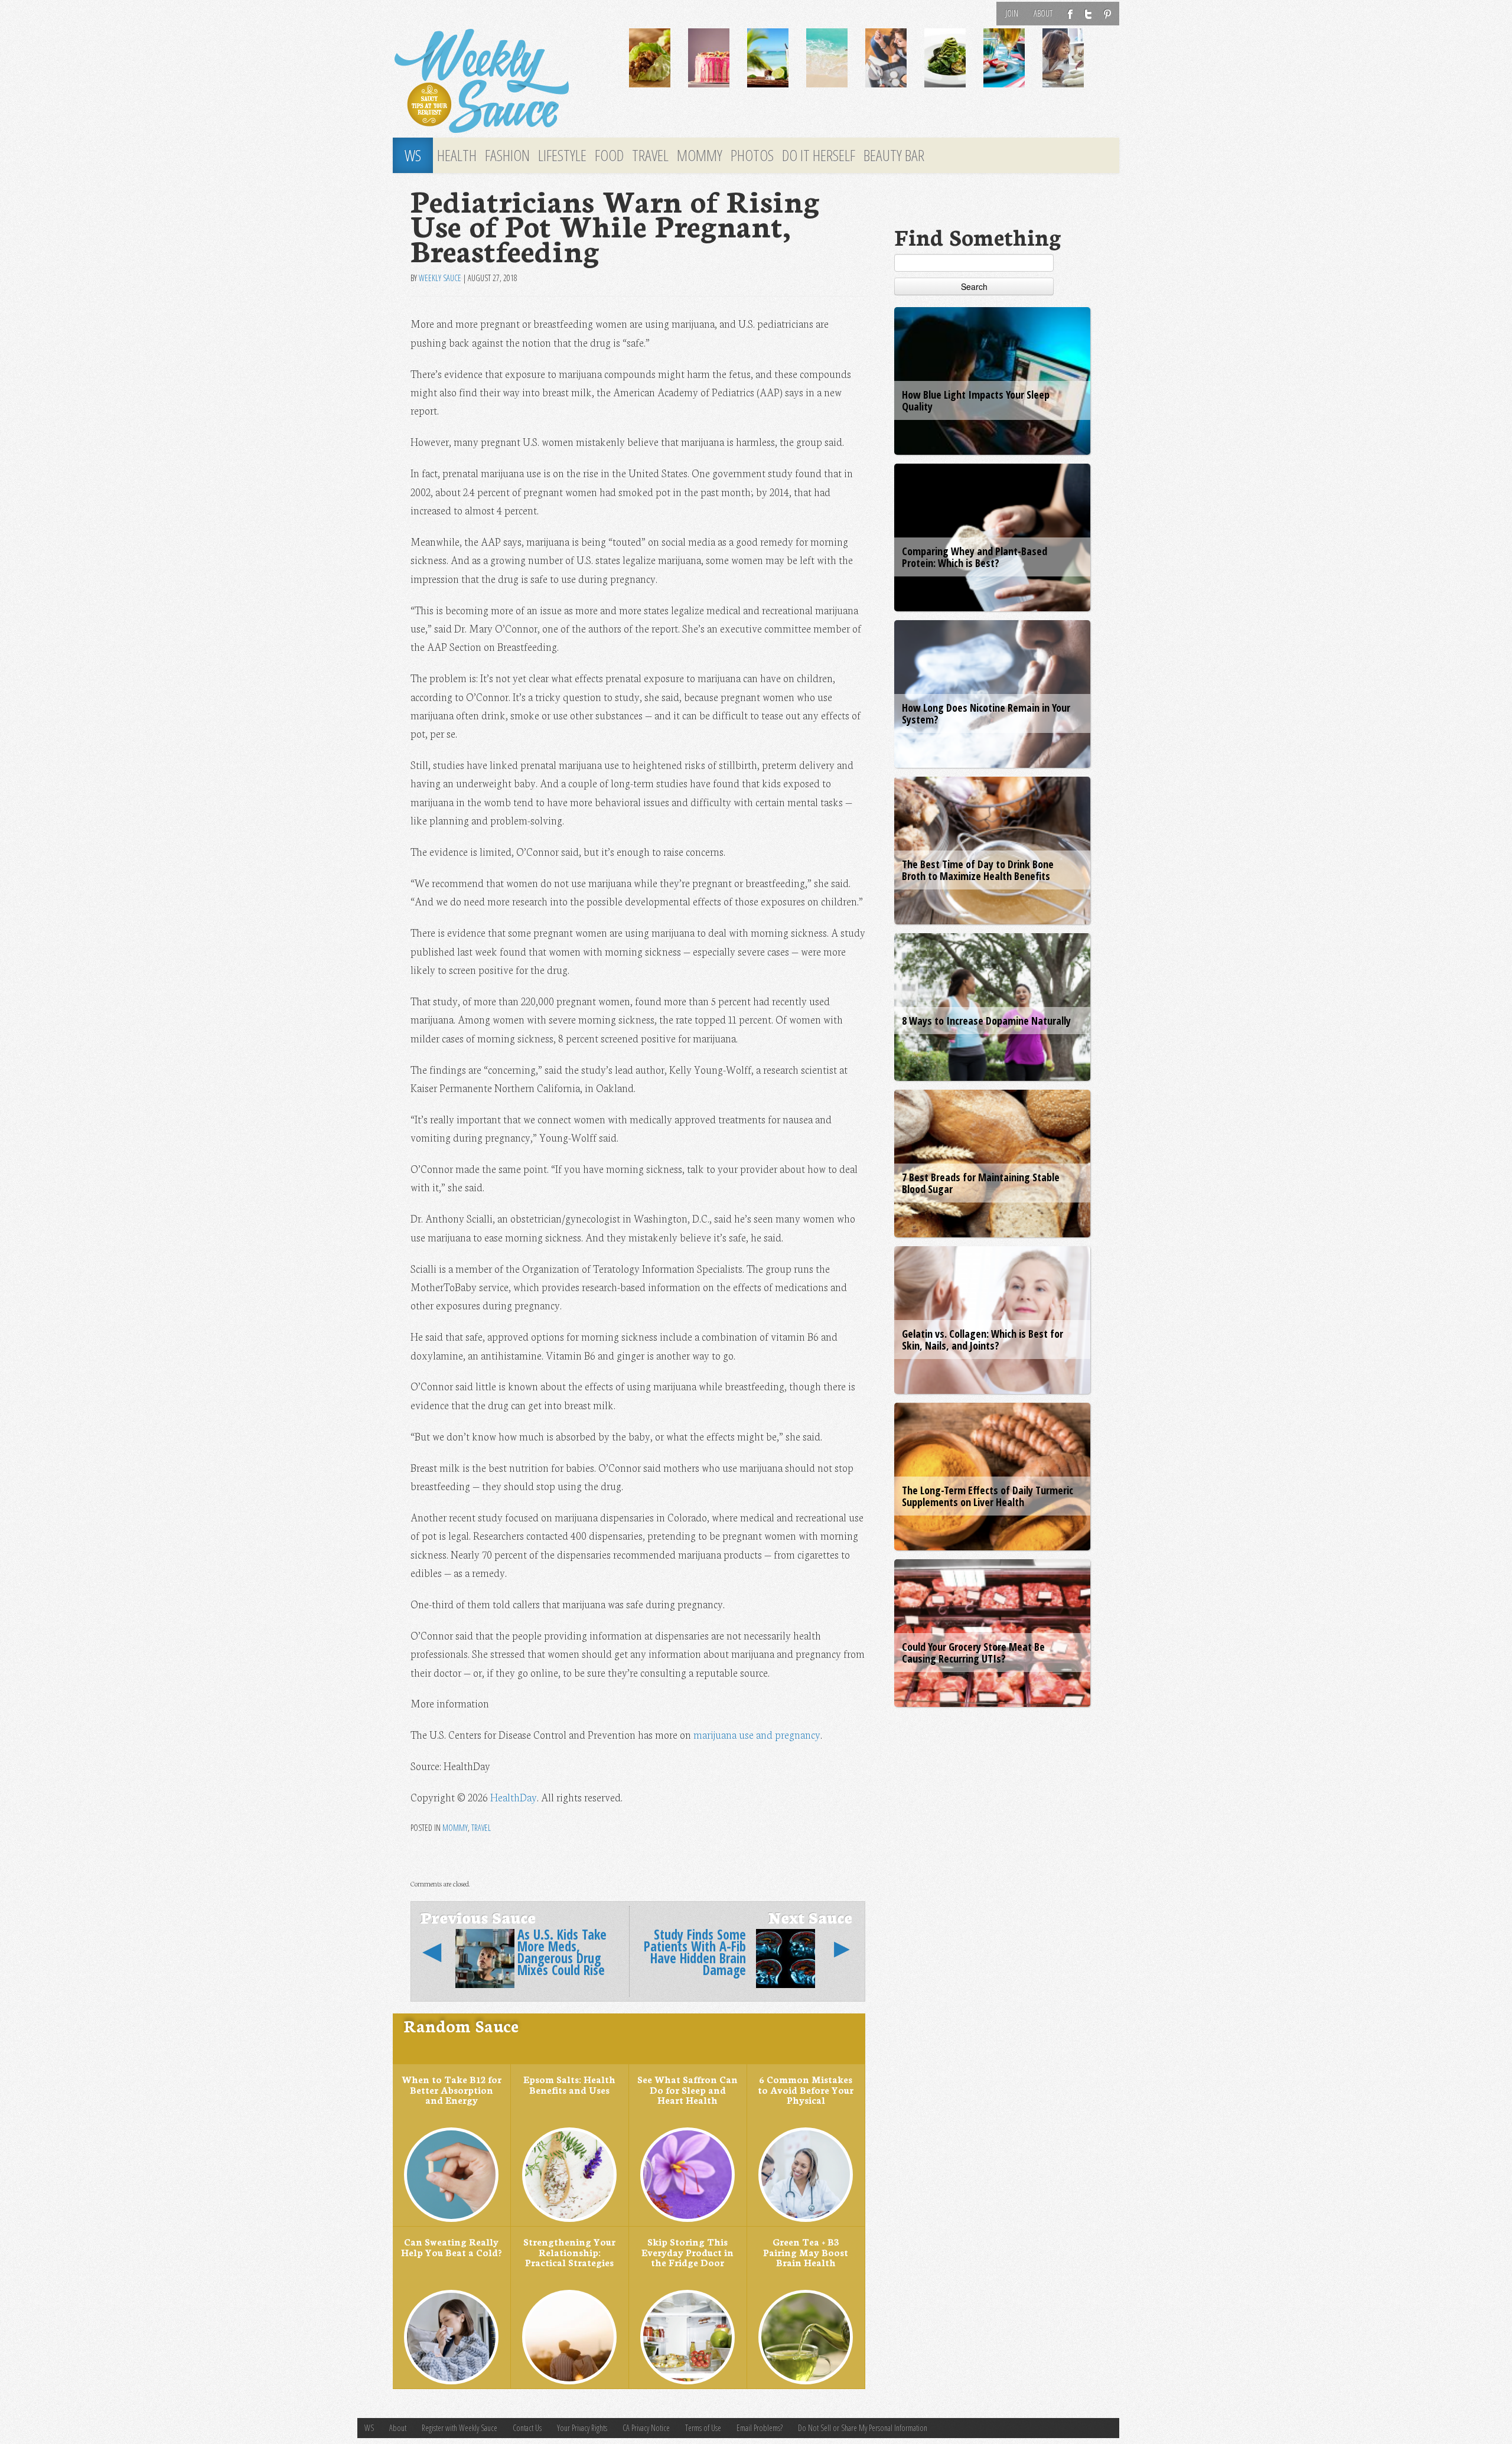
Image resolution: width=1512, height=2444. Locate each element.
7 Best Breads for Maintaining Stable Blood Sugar (981, 1183)
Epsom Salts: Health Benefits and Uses (569, 2084)
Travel (650, 155)
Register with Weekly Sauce (460, 2428)
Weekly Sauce (440, 278)
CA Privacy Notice (646, 2428)
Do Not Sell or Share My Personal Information (863, 2428)
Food (609, 155)
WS (413, 155)
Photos (752, 155)
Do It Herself (819, 155)
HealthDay (514, 1797)
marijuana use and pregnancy (757, 1734)
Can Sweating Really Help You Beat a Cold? (451, 2247)
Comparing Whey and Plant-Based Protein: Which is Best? (975, 557)
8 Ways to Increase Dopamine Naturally (986, 1021)
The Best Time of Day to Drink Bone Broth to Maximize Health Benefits (978, 870)
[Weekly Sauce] (502, 82)
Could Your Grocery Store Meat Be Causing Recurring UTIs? (973, 1653)
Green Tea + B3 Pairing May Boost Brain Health (806, 2252)
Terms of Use (703, 2428)
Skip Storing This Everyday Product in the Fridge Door (687, 2252)
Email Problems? (760, 2428)
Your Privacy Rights (582, 2428)
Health (457, 155)
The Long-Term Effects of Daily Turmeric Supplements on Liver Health (988, 1496)
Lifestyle (562, 155)
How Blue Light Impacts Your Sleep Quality (976, 400)
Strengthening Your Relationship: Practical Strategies (569, 2252)
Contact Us (527, 2428)
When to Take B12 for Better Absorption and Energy (452, 2089)
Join (1012, 13)
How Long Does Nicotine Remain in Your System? (986, 713)
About (1043, 13)
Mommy (700, 155)
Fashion (507, 155)
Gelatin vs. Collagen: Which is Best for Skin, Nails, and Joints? (983, 1340)
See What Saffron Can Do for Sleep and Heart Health (687, 2089)
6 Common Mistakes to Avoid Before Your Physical (806, 2089)
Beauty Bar (894, 155)
